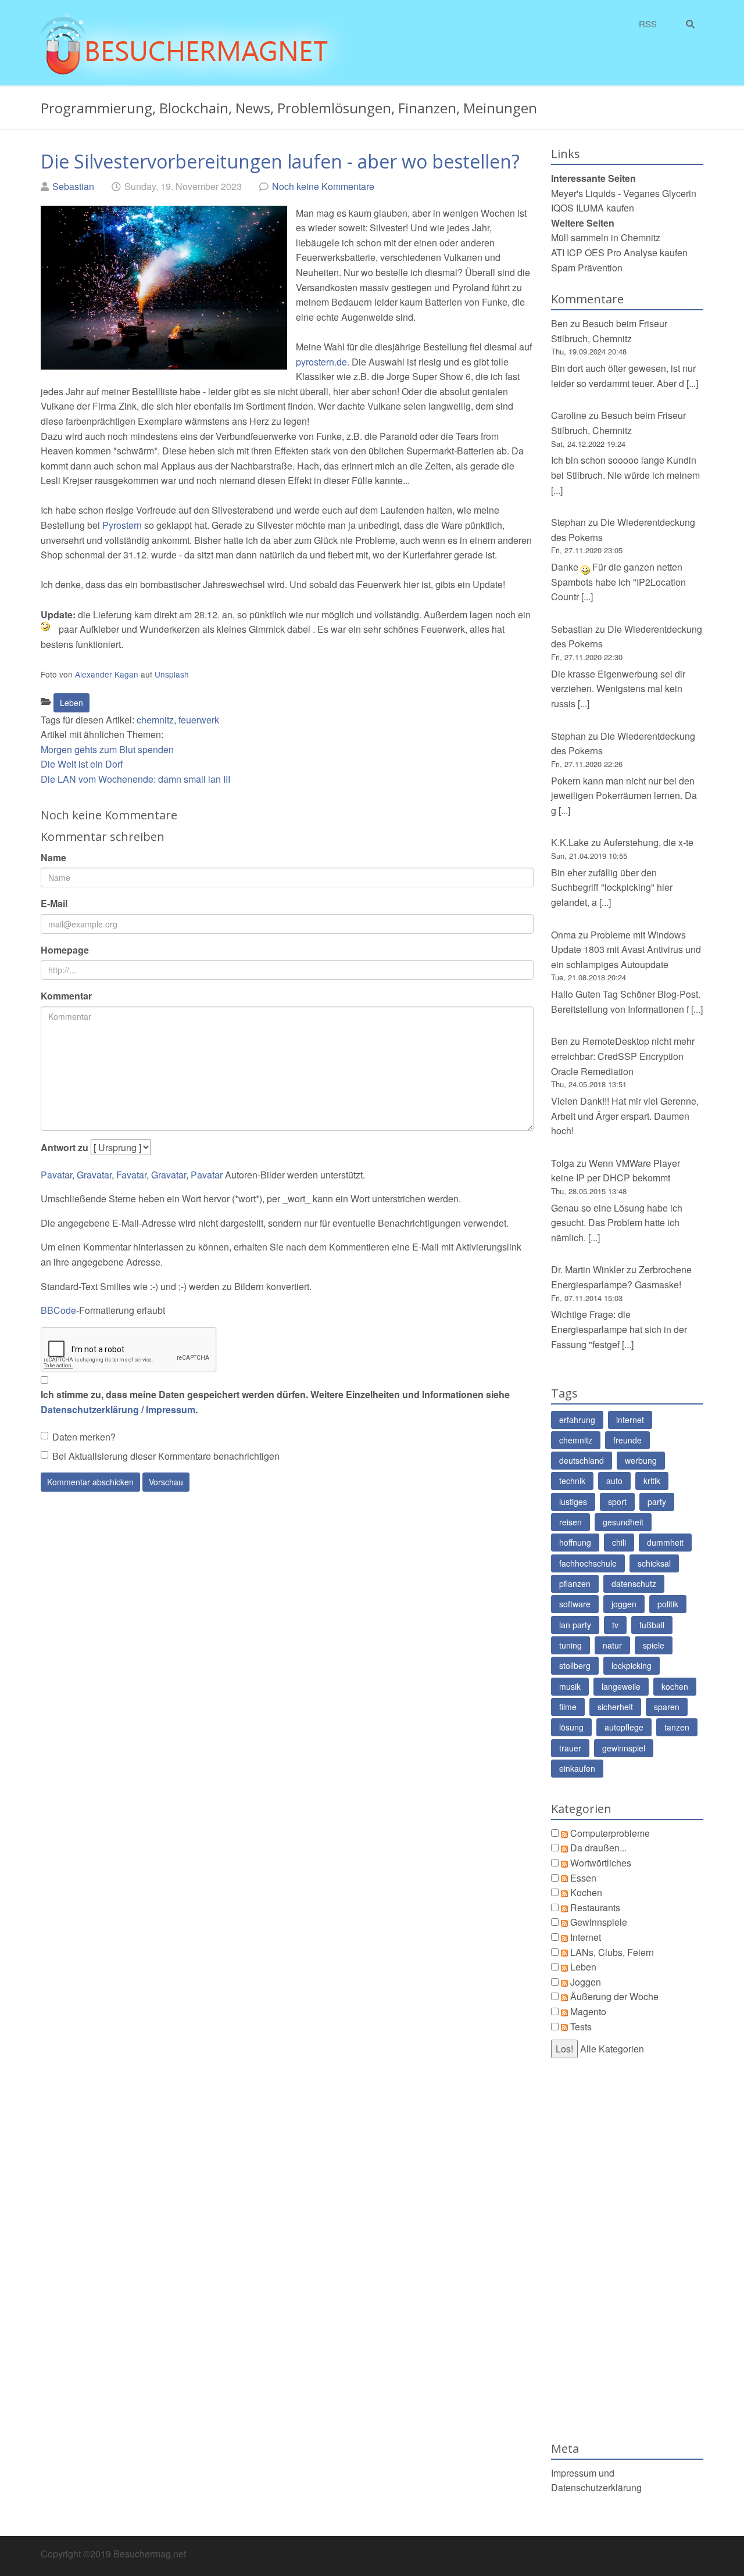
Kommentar (66, 996)
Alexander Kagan (107, 674)
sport (617, 1502)
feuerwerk (199, 720)
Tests (581, 2027)
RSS (648, 24)
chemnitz (155, 720)
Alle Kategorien (612, 2049)
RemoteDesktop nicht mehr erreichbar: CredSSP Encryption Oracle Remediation (623, 1056)
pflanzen (575, 1583)
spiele (654, 1645)
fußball (652, 1625)
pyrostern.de (321, 362)
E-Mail (54, 903)
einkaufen (577, 1768)
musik (570, 1686)
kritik (652, 1481)
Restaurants (595, 1907)
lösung (571, 1727)
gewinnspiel (624, 1748)
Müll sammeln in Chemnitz (606, 237)
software (575, 1604)
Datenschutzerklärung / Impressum (118, 1409)
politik (668, 1604)
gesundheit (623, 1522)
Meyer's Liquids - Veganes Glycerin (624, 193)
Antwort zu (65, 1147)
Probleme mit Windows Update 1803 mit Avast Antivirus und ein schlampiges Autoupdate (626, 950)
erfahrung (577, 1420)
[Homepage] (194, 47)
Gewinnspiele (599, 1922)
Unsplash (172, 674)
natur (612, 1645)
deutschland (582, 1460)
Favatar (131, 1175)
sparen (667, 1707)
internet (630, 1420)
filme (568, 1707)
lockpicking (632, 1665)
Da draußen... (598, 1848)
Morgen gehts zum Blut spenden (107, 749)
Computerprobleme (610, 1833)
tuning (570, 1645)
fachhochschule (588, 1563)
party (657, 1502)
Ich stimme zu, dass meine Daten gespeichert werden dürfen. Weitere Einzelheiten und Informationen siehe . (275, 1402)
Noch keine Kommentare (323, 186)
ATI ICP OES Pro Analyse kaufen (619, 252)
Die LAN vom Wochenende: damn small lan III (135, 779)
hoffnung (575, 1542)
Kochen (586, 1892)
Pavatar (56, 1175)
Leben (71, 703)
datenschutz (634, 1583)
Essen (583, 1878)
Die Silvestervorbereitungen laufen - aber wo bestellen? (280, 161)
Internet (586, 1937)
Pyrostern (122, 525)
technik (572, 1481)
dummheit (665, 1542)
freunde (627, 1440)
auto (614, 1481)
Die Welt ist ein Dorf (82, 764)
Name (53, 857)
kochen (675, 1686)
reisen (570, 1522)
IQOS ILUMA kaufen (593, 208)
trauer (570, 1748)
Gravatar (94, 1175)
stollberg (575, 1665)
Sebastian (73, 186)
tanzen (677, 1727)
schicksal (654, 1563)
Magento (588, 2011)
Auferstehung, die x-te (648, 842)
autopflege (624, 1727)
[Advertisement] (627, 2250)
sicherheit (615, 1707)
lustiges (573, 1502)
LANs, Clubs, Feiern (612, 1952)
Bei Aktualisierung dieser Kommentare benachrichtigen (166, 1456)
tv (615, 1625)
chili (619, 1542)
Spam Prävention (587, 268)
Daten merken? (84, 1437)
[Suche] (693, 24)
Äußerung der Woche (614, 1996)
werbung (641, 1460)
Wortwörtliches (601, 1863)
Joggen (586, 1982)
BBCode (58, 1310)
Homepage (65, 950)
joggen (624, 1604)
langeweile (621, 1686)
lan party (575, 1625)
